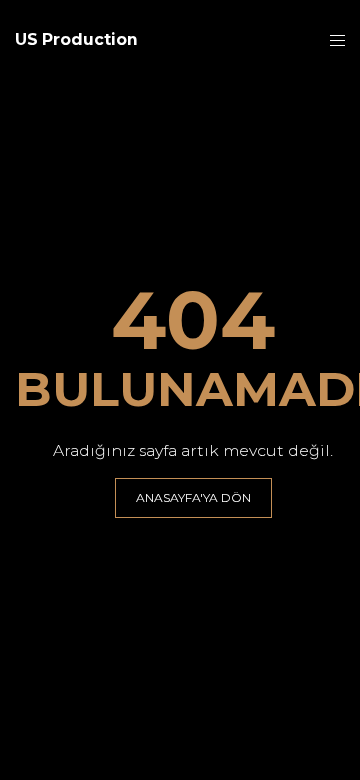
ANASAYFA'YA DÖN (193, 497)
